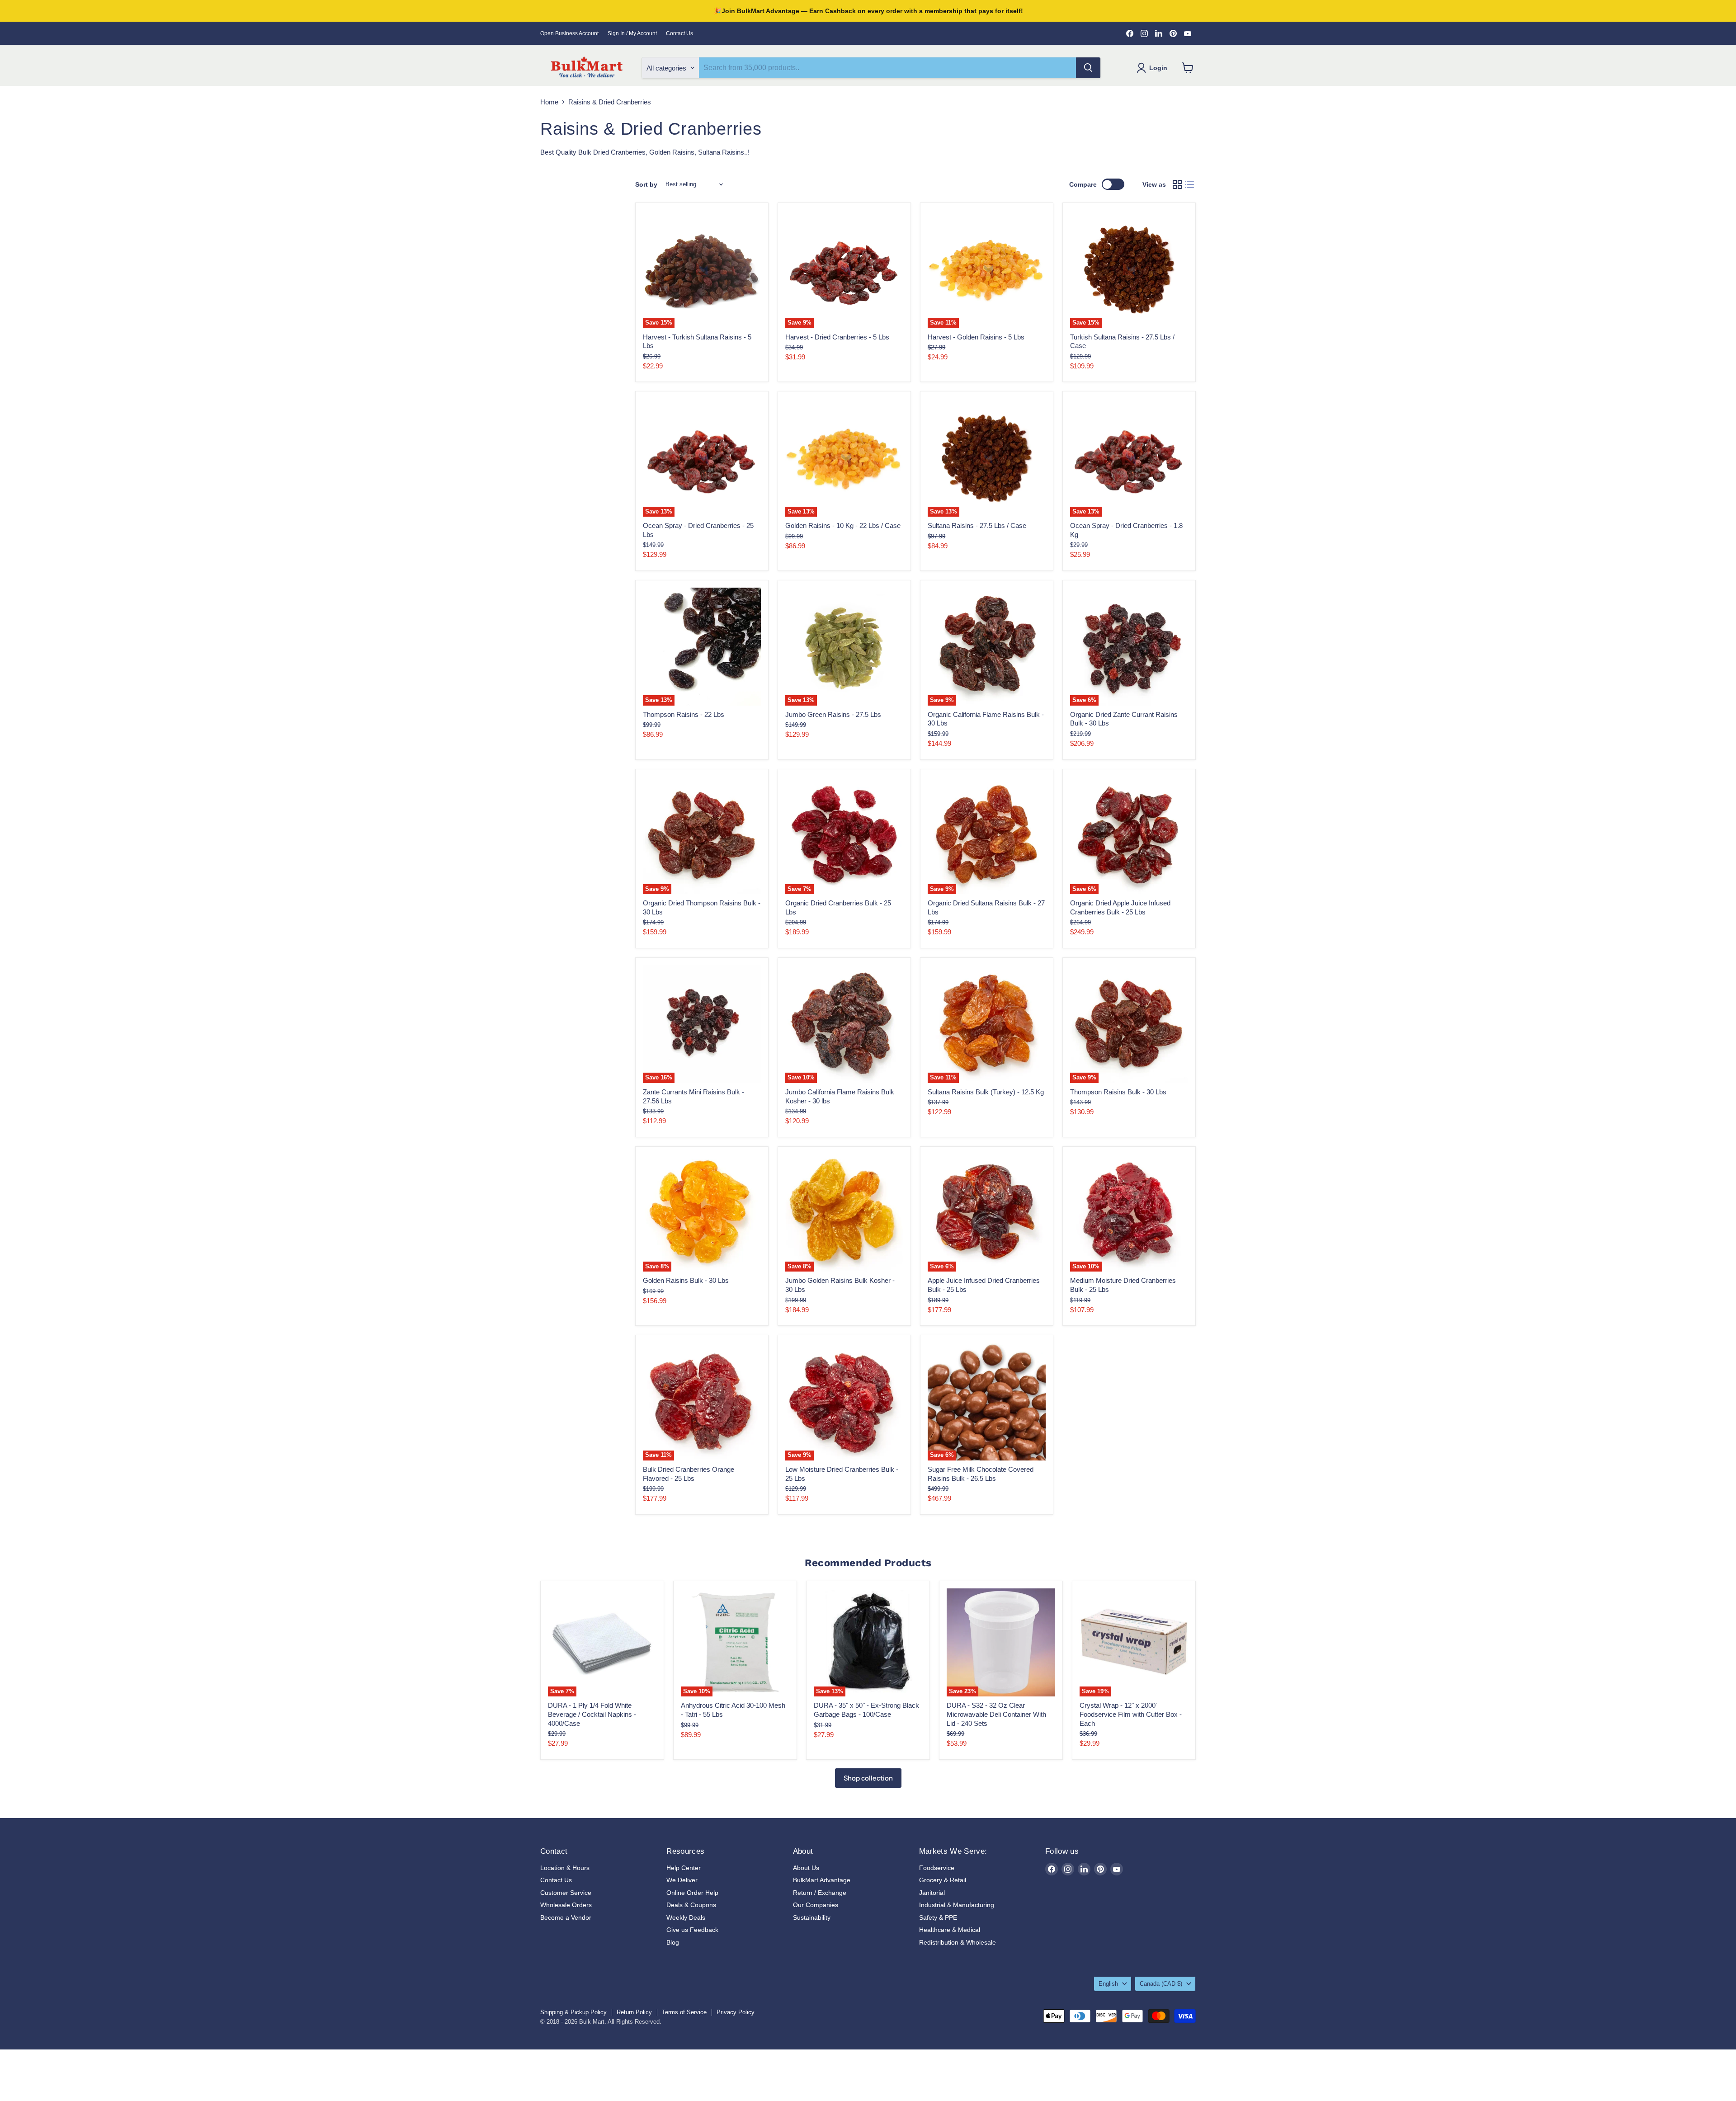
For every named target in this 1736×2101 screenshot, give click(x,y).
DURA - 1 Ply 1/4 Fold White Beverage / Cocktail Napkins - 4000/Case (592, 1714)
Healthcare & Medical (950, 1930)
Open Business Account (569, 33)
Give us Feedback (692, 1930)
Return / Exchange (820, 1893)
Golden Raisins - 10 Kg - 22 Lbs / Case (843, 525)
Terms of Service (684, 2012)
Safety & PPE (938, 1917)
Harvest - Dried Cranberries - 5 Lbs (837, 337)
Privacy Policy (736, 2012)
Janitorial (932, 1893)
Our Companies (816, 1905)
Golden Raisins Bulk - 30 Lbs (686, 1280)
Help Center (684, 1868)
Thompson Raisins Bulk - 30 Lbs (1118, 1092)
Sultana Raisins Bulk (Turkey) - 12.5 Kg (986, 1092)
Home (549, 102)
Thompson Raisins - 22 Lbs (684, 714)
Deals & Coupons (691, 1905)
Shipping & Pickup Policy (573, 2012)
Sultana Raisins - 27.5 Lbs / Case (977, 525)
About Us (806, 1868)
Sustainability (812, 1917)
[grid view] (1177, 184)
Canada (1161, 1984)
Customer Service (566, 1893)
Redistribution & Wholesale (958, 1942)
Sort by (646, 184)
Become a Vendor (566, 1917)
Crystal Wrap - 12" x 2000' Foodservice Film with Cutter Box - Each (1131, 1714)
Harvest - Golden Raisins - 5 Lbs (976, 337)
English (1108, 1984)
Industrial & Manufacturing (957, 1905)
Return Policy (634, 2012)
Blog (673, 1942)
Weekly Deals (686, 1917)
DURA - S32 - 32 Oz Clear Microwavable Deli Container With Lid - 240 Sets (996, 1714)
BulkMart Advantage (822, 1880)
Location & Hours (565, 1868)
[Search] (1088, 68)
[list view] (1190, 184)
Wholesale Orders (566, 1905)
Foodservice (937, 1868)
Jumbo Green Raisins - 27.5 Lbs (833, 714)
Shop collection (868, 1778)
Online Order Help (692, 1893)
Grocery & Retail (943, 1880)
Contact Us (679, 33)
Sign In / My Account (632, 33)
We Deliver (682, 1880)
